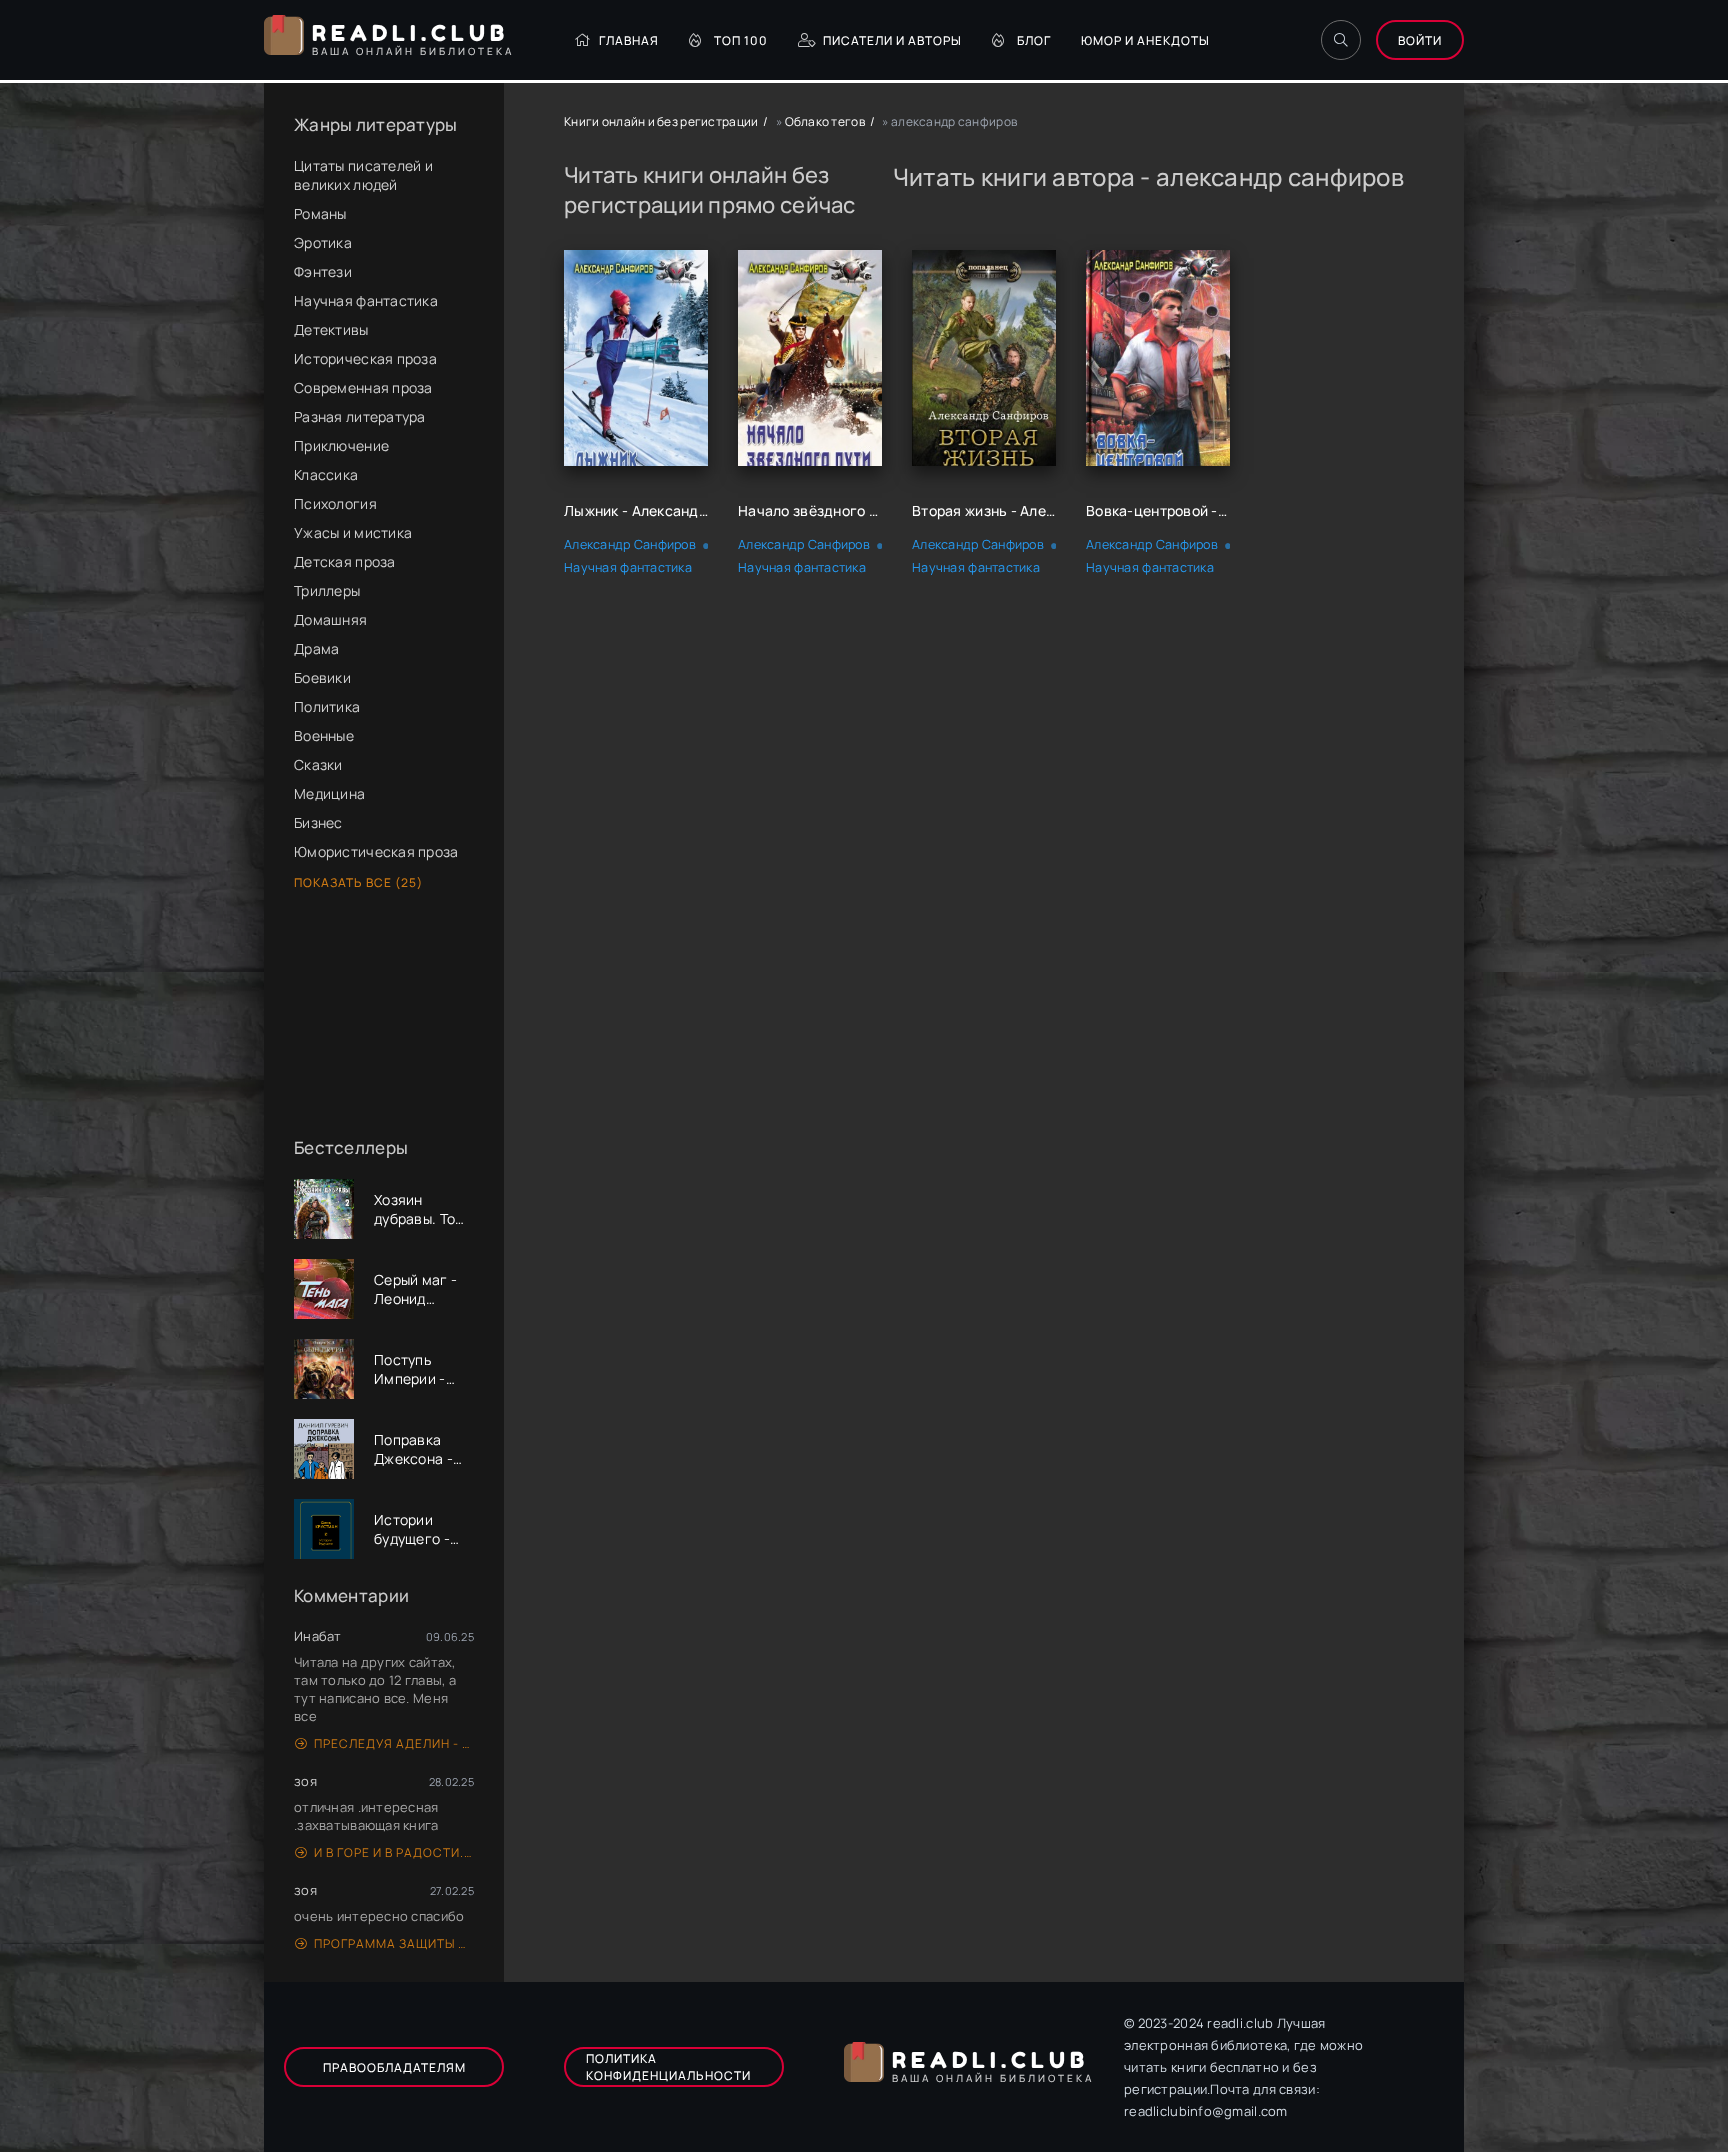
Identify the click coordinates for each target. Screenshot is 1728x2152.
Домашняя (330, 619)
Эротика (323, 242)
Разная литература (360, 416)
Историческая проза (365, 358)
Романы (320, 213)
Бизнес (318, 822)
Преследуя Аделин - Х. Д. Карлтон (394, 1743)
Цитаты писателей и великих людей (363, 175)
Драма (316, 648)
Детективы (331, 329)
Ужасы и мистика (353, 532)
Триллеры (327, 590)
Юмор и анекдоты (1145, 40)
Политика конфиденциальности (668, 2067)
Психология (335, 503)
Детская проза (345, 561)
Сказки (318, 764)
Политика (327, 706)
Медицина (329, 793)
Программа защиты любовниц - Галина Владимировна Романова (394, 1943)
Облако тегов (825, 121)
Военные (324, 735)
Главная (629, 40)
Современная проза (363, 387)
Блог (1034, 40)
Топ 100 (741, 40)
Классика (326, 474)
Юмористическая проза (376, 851)
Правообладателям (394, 2067)
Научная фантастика (366, 300)
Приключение (341, 445)
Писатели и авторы (892, 40)
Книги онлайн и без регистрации (661, 121)
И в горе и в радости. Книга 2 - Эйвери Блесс (394, 1852)
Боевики (322, 677)
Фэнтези (323, 271)
